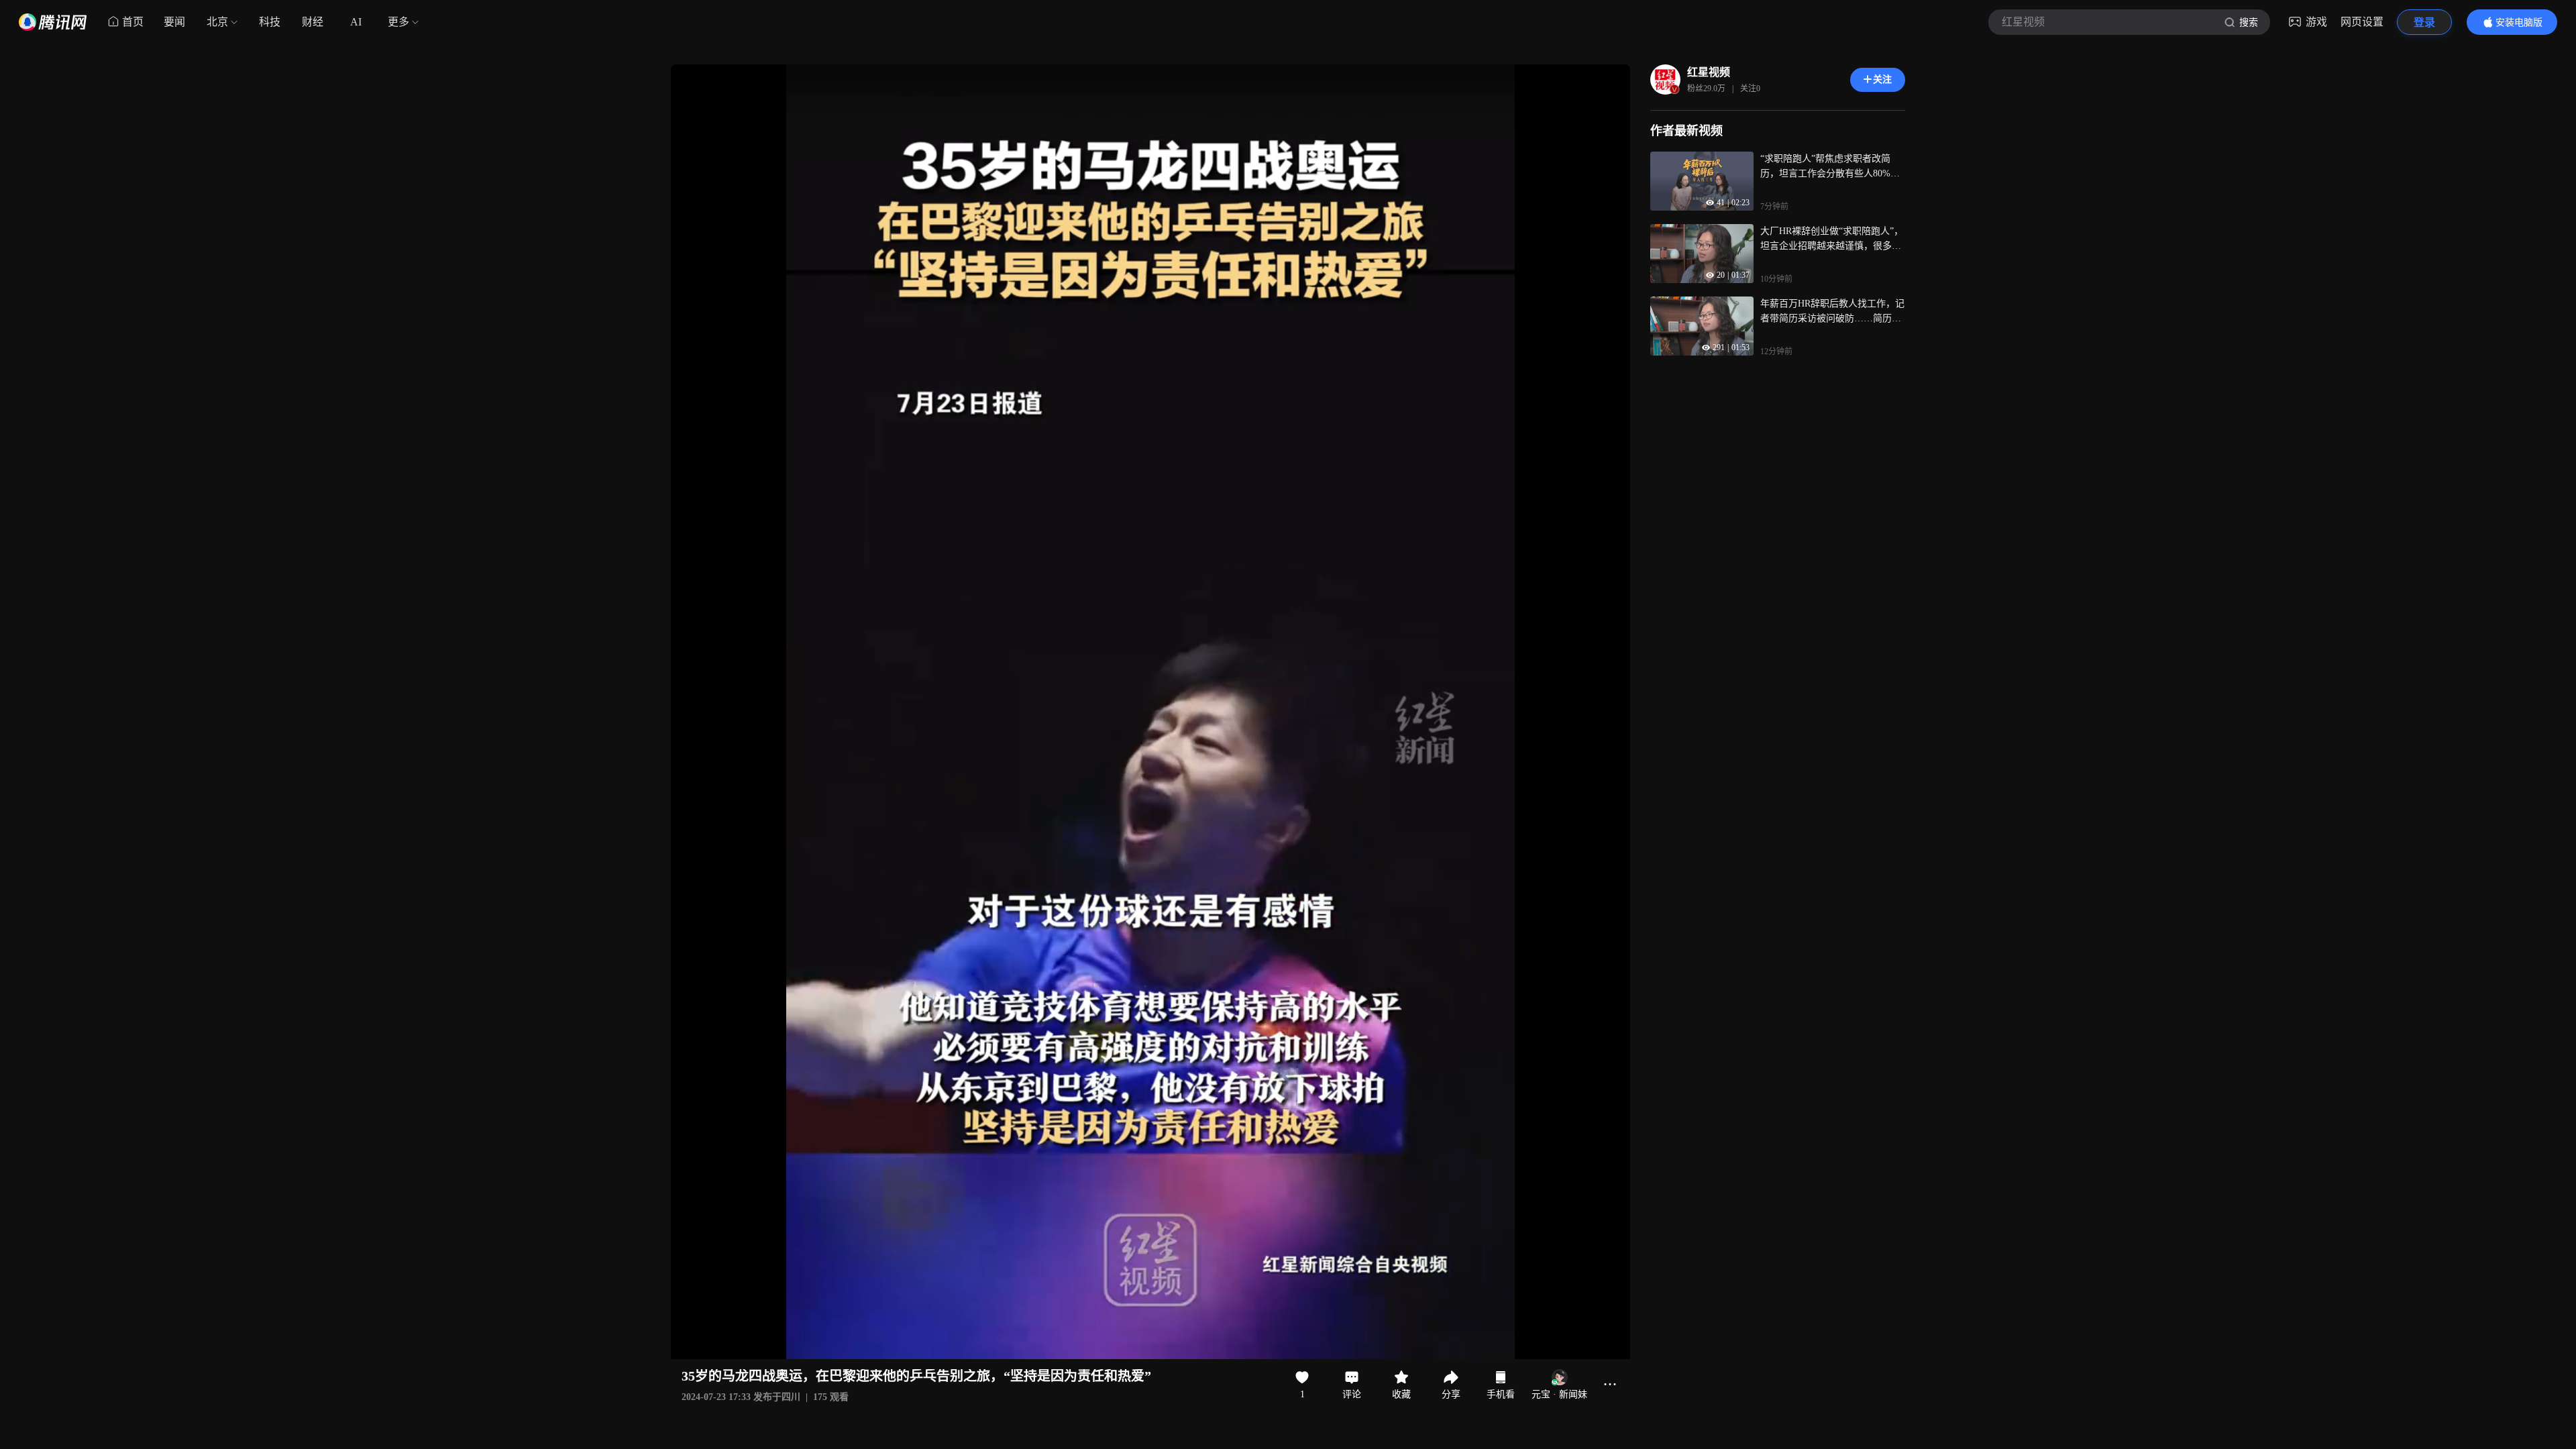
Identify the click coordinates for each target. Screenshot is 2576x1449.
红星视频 (1709, 72)
